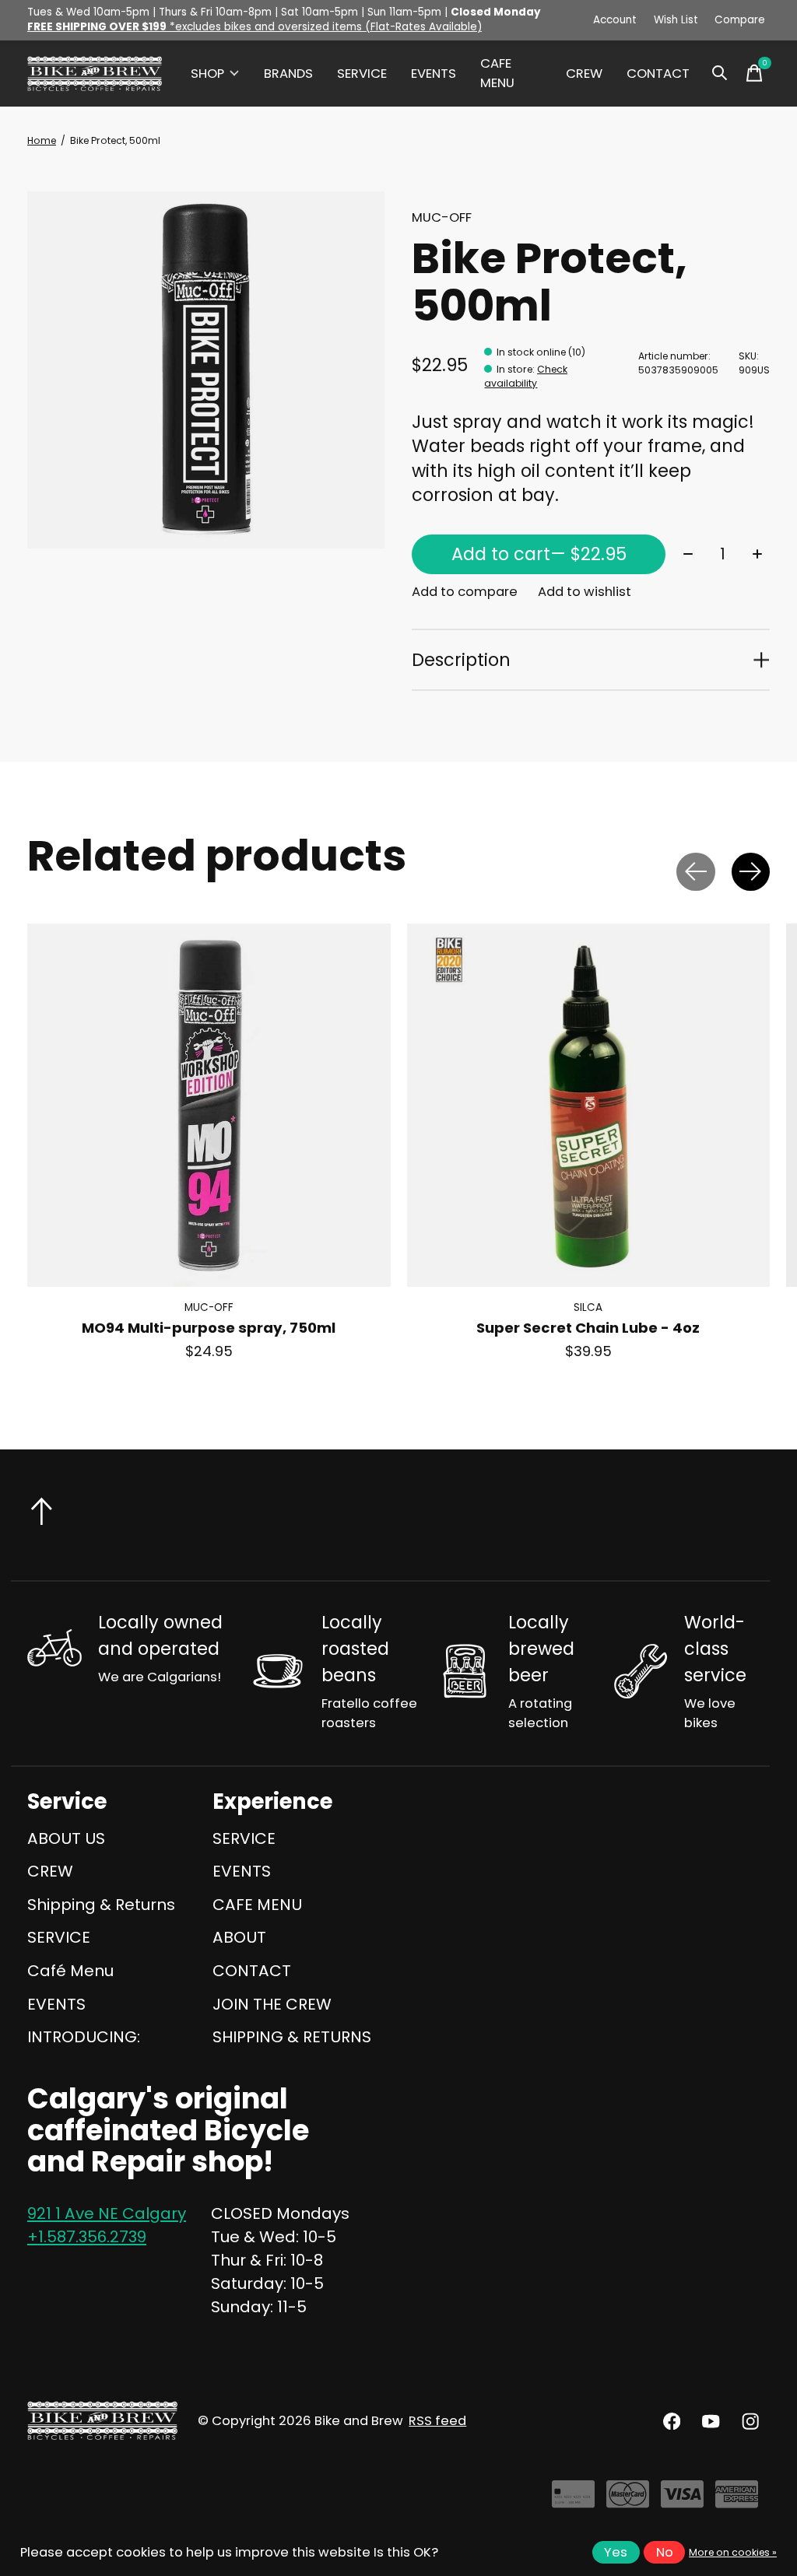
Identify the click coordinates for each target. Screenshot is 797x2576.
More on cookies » (733, 2552)
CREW (584, 74)
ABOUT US (66, 1838)
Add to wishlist (585, 592)
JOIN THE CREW (272, 2004)
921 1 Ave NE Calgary (107, 2213)
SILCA (588, 1307)
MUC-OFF (442, 217)
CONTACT (658, 74)
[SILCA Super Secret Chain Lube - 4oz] (589, 1105)
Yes (616, 2552)
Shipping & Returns (101, 1905)
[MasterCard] (628, 2500)
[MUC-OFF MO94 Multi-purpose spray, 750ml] (209, 1105)
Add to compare (465, 592)
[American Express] (737, 2500)
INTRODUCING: (84, 2037)
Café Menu (70, 1971)
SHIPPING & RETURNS (292, 2037)
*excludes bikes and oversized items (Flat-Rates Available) (255, 27)
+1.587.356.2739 (87, 2237)
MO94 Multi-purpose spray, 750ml (209, 1328)
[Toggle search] (720, 73)
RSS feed (437, 2421)
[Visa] (682, 2500)
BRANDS (288, 74)
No (665, 2552)
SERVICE (362, 74)
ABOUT (239, 1937)
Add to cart (539, 554)
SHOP (207, 74)
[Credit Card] (573, 2500)
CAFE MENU (497, 73)
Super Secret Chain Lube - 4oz (588, 1328)
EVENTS (434, 74)
